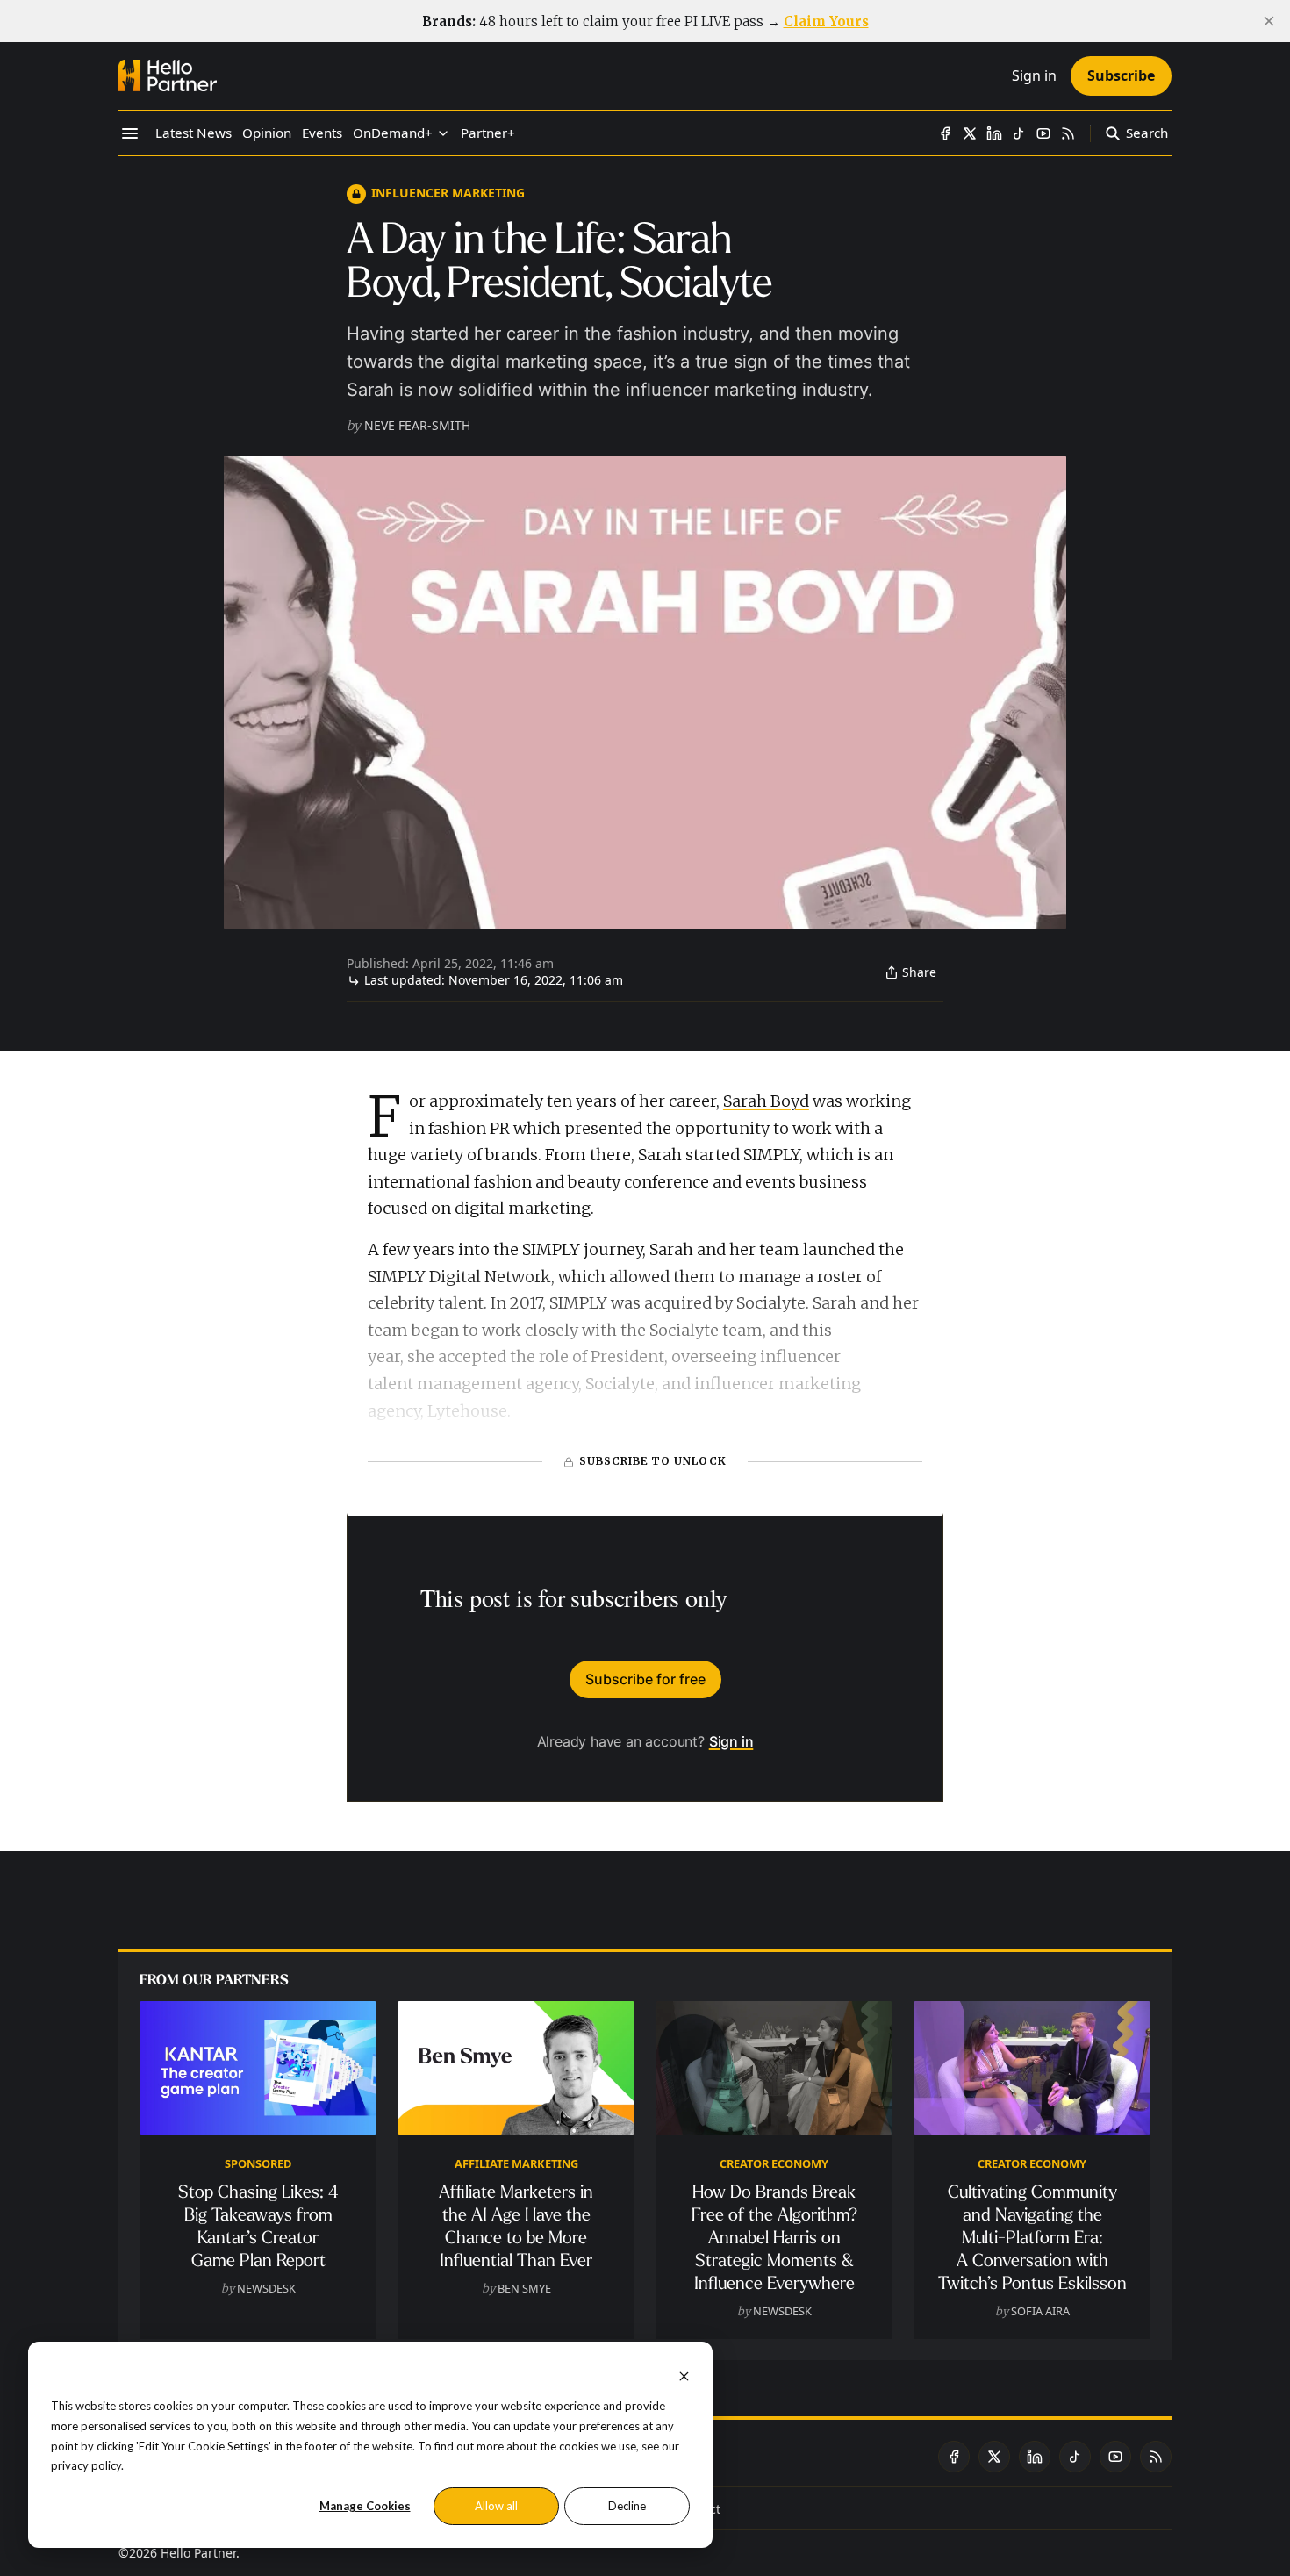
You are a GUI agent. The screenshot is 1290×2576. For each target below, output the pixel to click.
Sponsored (258, 2163)
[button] (393, 133)
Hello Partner (198, 2553)
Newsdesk (266, 2288)
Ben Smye (524, 2288)
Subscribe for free (645, 1679)
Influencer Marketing (448, 193)
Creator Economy (774, 2163)
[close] (1269, 21)
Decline (627, 2506)
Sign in (731, 1741)
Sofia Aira (1040, 2311)
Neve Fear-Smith (417, 425)
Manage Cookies (365, 2506)
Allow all (496, 2506)
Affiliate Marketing (516, 2163)
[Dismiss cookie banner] (684, 2375)
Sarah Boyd (766, 1101)
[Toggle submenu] (443, 133)
